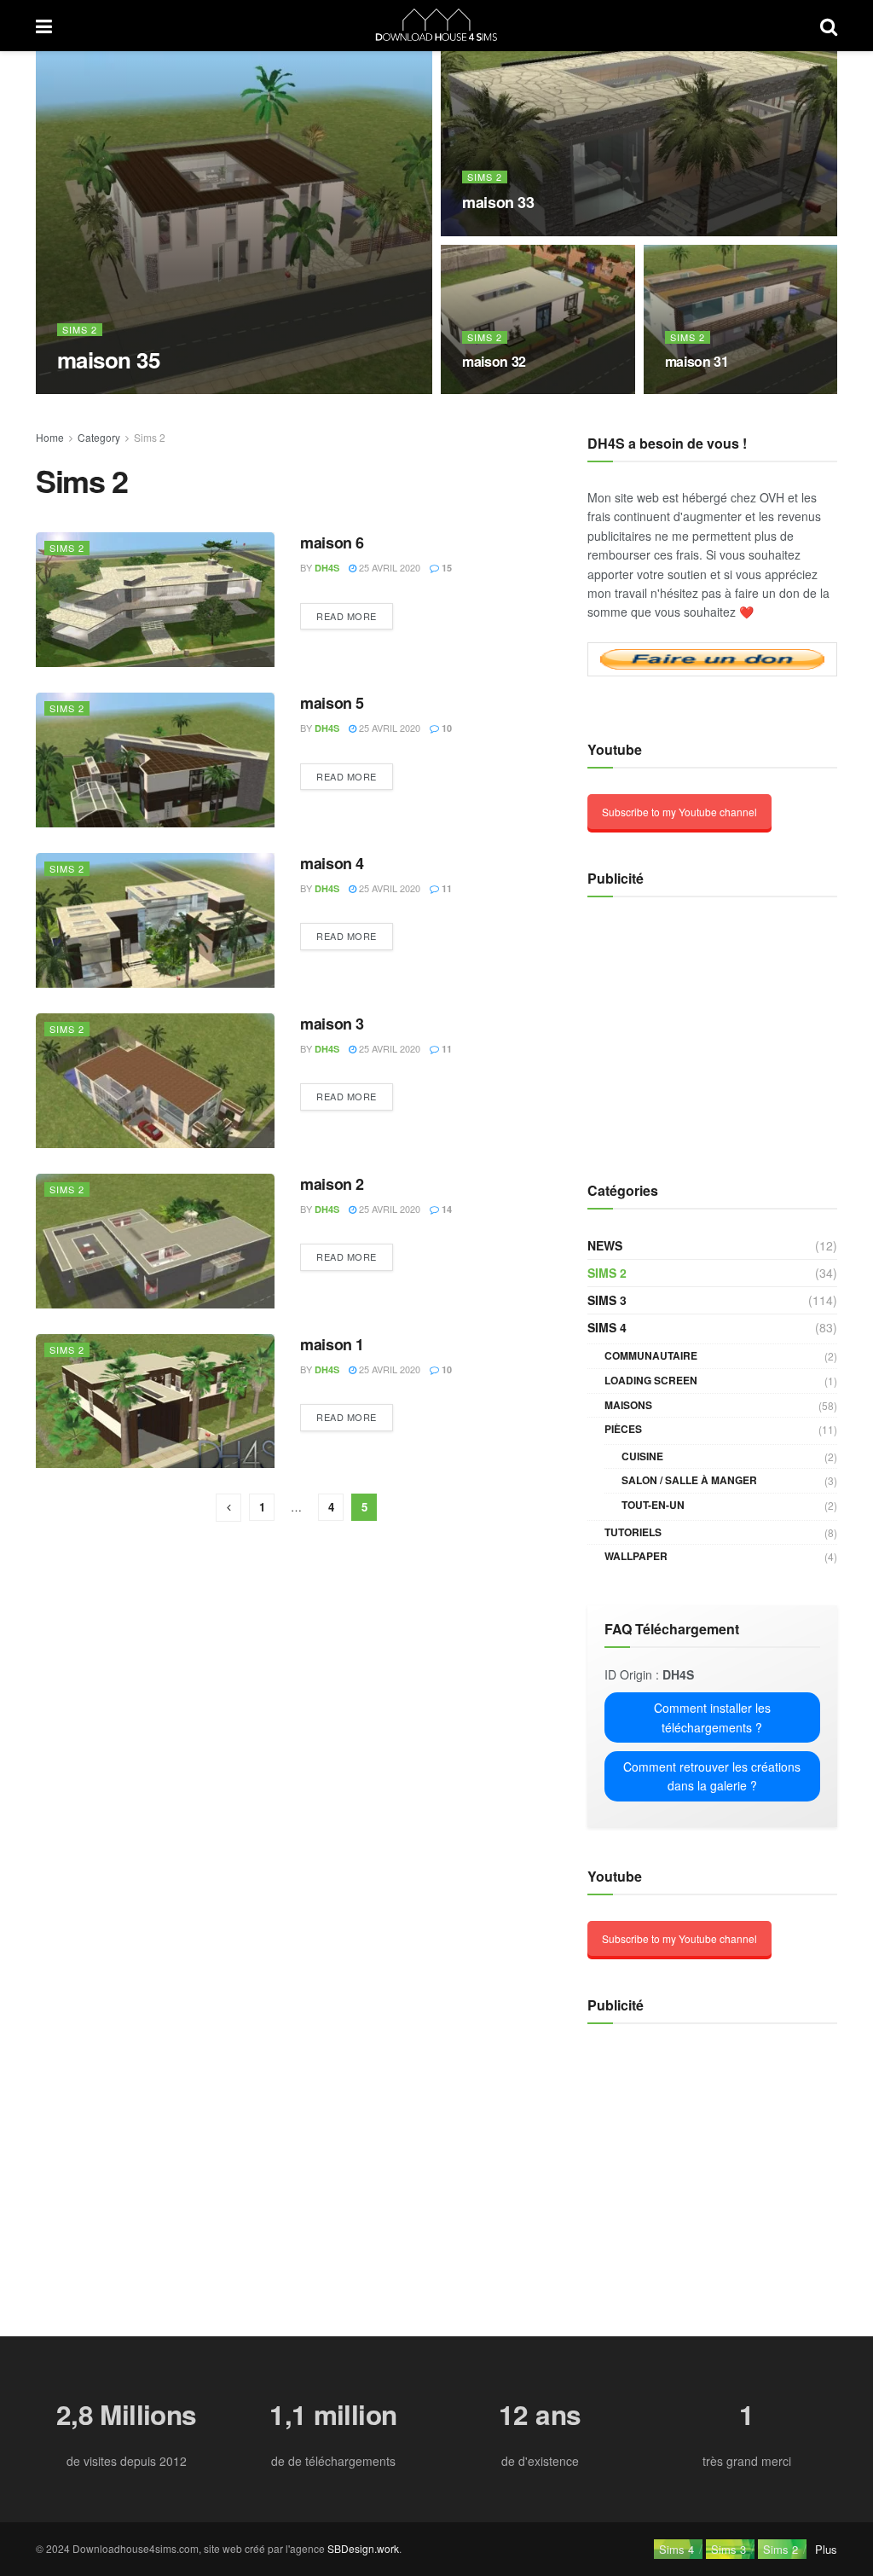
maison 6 (332, 542)
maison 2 (332, 1184)
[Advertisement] (694, 1030)
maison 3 (332, 1024)
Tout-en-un (653, 1505)
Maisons (628, 1405)
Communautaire (651, 1355)
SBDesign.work (363, 2548)
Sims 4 (607, 1327)
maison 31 (697, 361)
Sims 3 (607, 1300)
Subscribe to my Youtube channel (679, 812)
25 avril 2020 (145, 392)
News (605, 1245)
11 (445, 888)
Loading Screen (651, 1380)
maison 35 (108, 360)
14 (445, 1209)
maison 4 (332, 863)
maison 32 (494, 361)
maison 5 (332, 703)
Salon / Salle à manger (689, 1480)
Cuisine (642, 1456)
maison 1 (332, 1344)
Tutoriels (633, 1532)
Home (50, 437)
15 (445, 568)
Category (99, 437)
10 (445, 728)
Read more (347, 616)
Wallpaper (636, 1556)
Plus (826, 2549)
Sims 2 (80, 330)
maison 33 (498, 202)
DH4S (84, 393)
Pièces (623, 1429)
